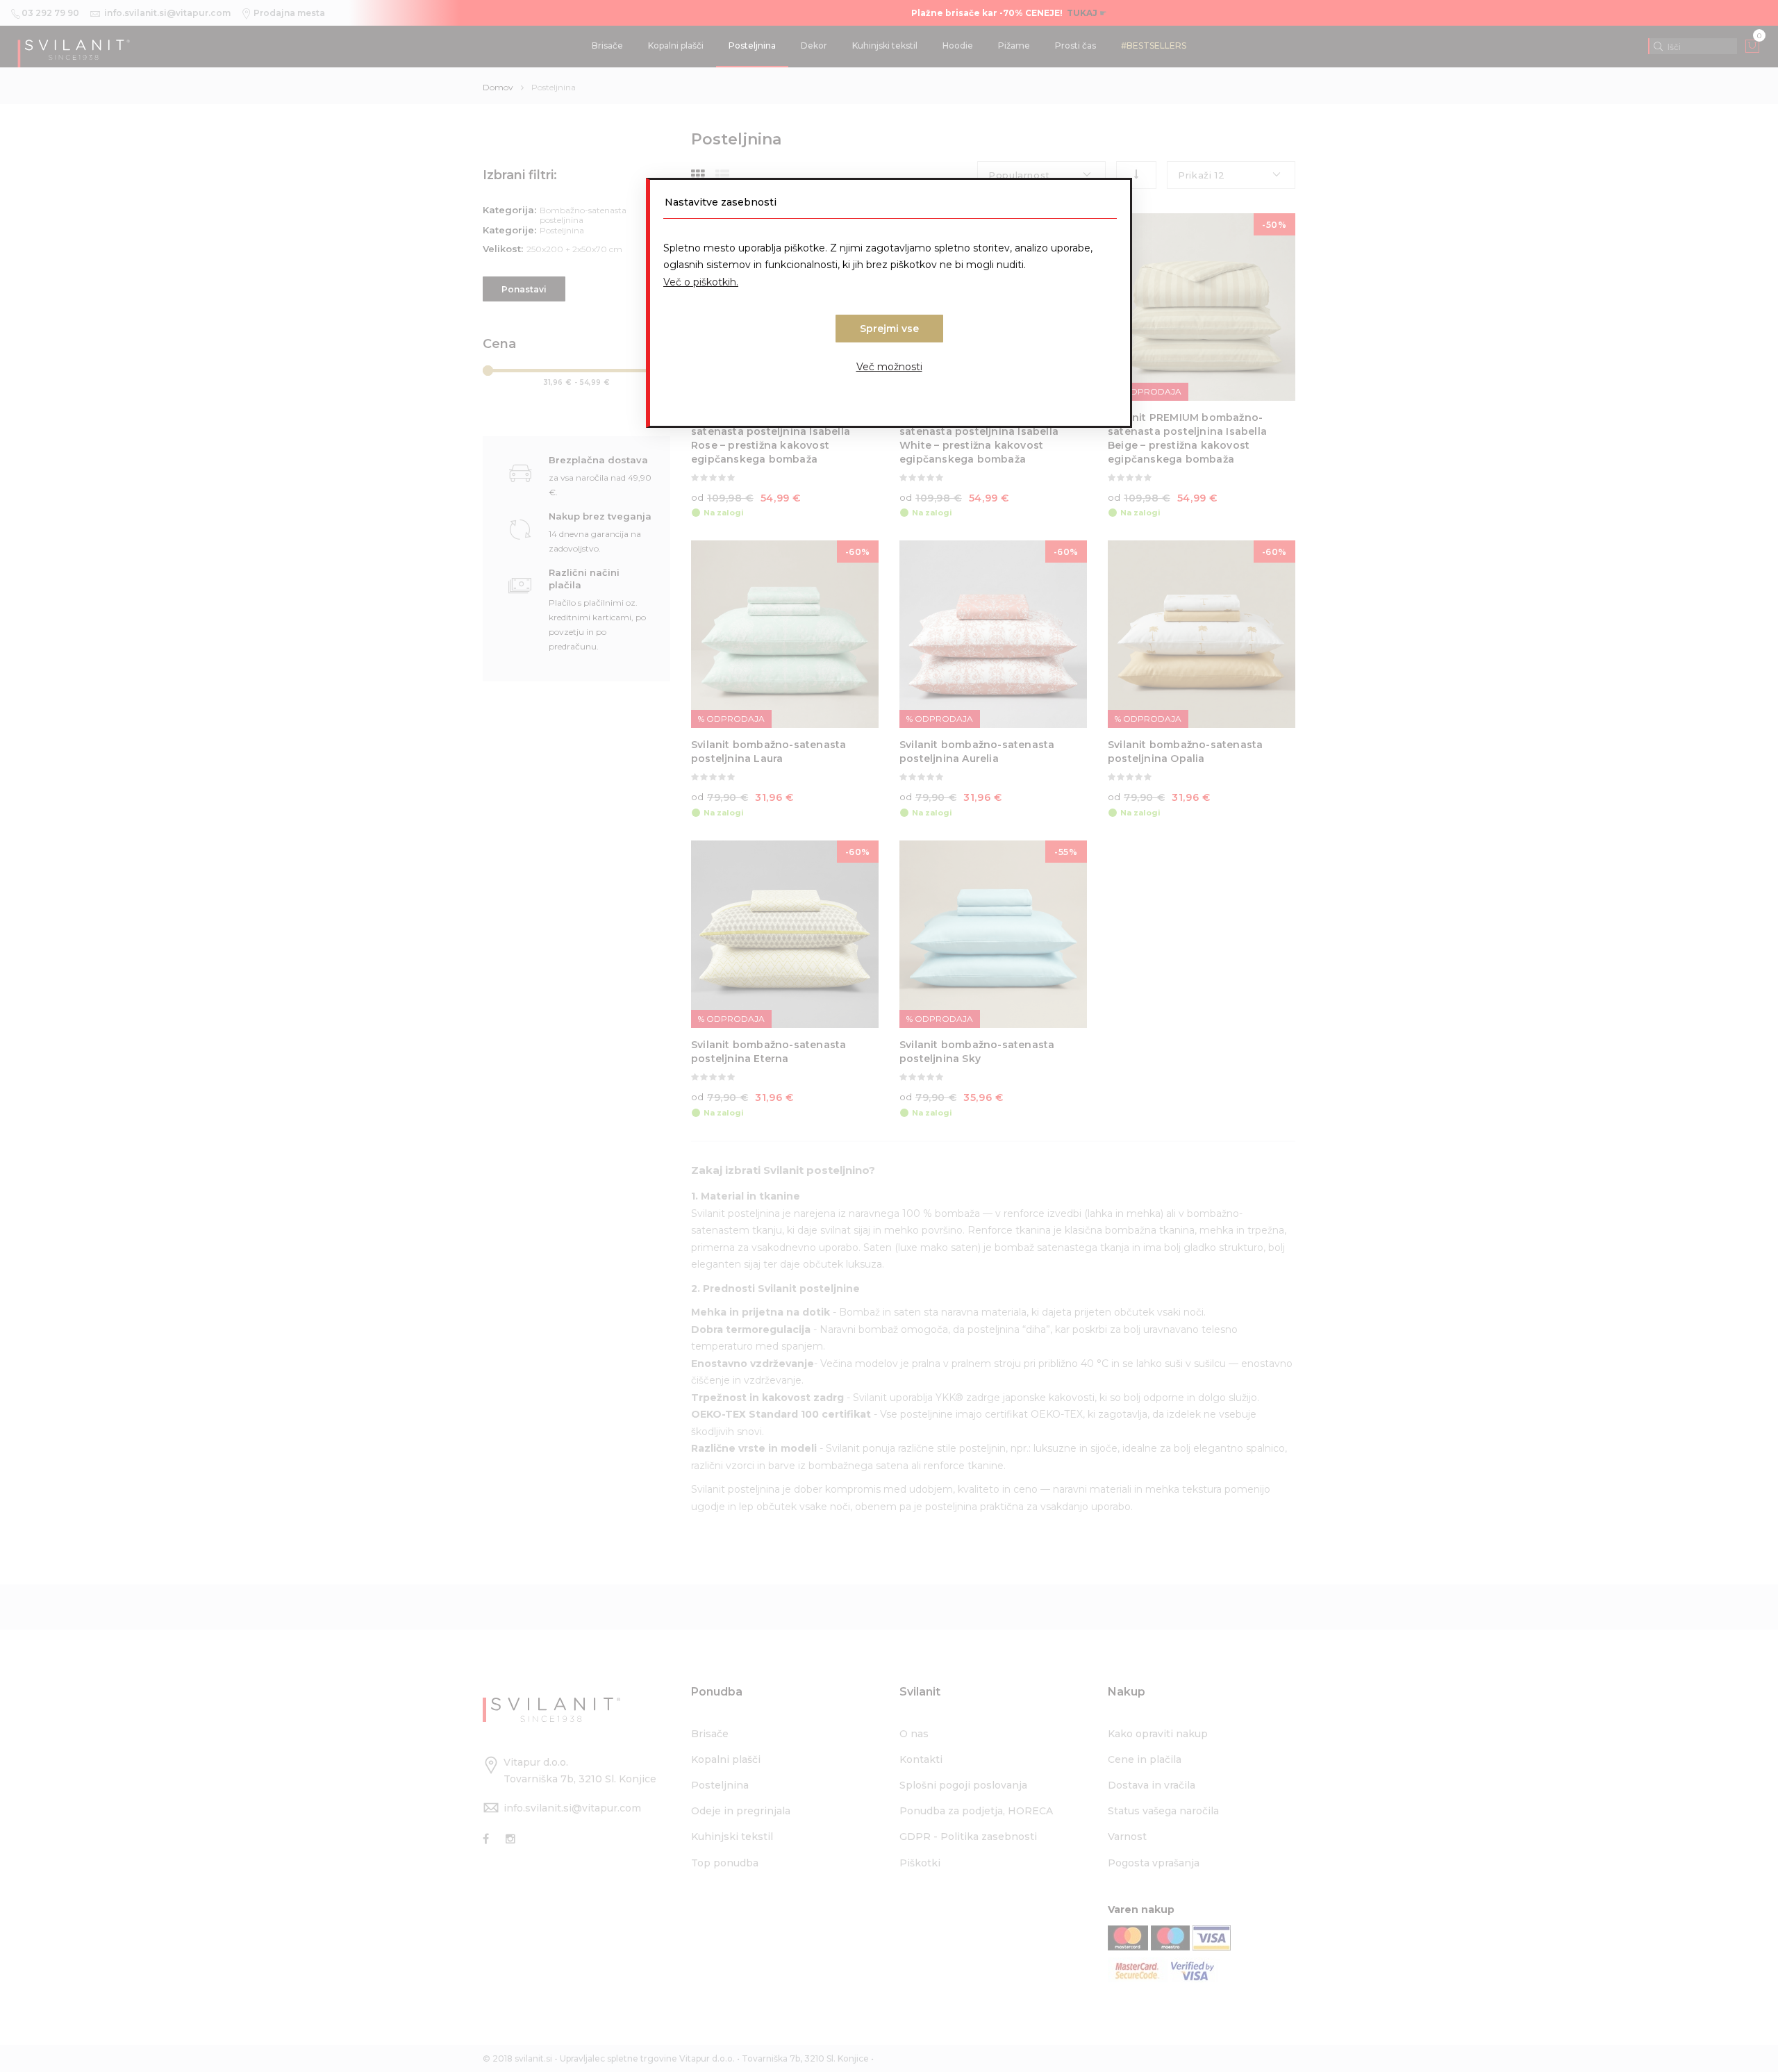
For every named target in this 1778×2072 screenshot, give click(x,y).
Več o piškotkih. (701, 282)
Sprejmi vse (889, 329)
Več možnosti (889, 367)
